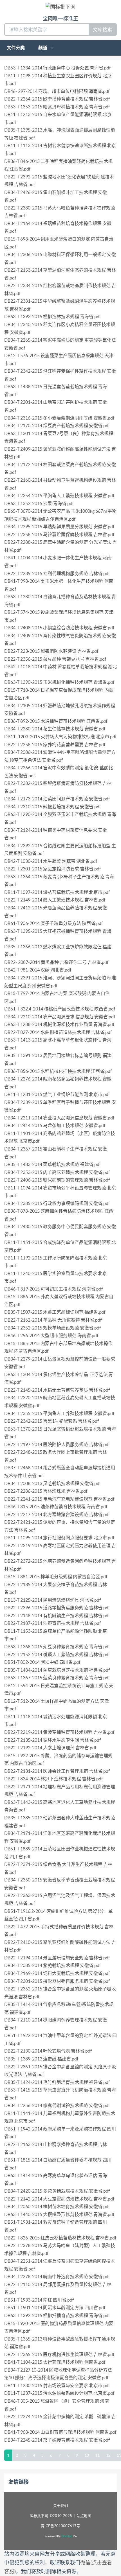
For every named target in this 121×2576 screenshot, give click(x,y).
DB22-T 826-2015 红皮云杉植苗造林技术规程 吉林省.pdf (60, 2238)
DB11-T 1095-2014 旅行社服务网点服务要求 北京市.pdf (59, 1538)
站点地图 (84, 2516)
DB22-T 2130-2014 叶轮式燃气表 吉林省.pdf (48, 2051)
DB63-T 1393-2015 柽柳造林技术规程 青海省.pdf (52, 316)
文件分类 (16, 48)
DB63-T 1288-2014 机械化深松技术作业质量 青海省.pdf (59, 1024)
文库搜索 (102, 30)
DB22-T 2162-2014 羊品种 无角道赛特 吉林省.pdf (53, 1320)
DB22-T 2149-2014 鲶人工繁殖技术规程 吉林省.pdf (55, 900)
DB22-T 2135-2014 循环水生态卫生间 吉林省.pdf (52, 1740)
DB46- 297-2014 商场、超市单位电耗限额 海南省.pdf (57, 91)
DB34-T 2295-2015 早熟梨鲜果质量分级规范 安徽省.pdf (59, 527)
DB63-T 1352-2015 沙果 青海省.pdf (39, 503)
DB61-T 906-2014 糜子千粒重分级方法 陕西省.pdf (53, 923)
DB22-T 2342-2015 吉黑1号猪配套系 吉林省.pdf (51, 1421)
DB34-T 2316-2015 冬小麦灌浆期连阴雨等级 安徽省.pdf (59, 418)
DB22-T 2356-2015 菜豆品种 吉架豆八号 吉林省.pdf (55, 659)
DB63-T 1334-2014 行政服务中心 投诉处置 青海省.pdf (57, 68)
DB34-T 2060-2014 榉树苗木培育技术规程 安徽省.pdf (57, 2206)
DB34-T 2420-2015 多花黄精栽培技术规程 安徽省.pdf (57, 2191)
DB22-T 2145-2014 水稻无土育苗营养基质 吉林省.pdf (57, 1390)
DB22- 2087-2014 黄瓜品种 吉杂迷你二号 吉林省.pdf (56, 962)
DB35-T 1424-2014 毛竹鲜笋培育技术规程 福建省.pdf (57, 2082)
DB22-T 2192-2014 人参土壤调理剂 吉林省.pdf (50, 1748)
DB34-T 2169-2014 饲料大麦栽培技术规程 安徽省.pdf (57, 1973)
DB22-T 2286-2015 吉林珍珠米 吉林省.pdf (46, 1491)
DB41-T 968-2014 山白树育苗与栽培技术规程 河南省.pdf (60, 2432)
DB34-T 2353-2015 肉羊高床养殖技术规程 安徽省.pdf (57, 1172)
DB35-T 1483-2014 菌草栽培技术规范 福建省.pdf (52, 1164)
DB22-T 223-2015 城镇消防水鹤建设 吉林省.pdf (51, 651)
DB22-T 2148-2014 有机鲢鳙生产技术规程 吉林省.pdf (57, 1616)
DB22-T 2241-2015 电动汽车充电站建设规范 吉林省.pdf (59, 1499)
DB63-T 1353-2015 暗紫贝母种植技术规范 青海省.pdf (57, 107)
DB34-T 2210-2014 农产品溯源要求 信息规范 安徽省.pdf (60, 1017)
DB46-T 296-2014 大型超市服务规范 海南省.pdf (51, 1335)
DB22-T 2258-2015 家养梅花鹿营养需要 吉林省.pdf (55, 745)
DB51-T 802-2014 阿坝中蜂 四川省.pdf (42, 1662)
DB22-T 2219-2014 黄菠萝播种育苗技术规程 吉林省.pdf (59, 1732)
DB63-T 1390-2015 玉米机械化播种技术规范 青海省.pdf (59, 682)
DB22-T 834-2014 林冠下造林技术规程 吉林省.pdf (53, 1779)
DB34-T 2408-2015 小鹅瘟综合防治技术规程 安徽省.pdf (59, 628)
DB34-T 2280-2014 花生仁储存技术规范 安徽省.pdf (55, 729)
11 (97, 2455)
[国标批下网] (60, 7)
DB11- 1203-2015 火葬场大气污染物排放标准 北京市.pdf (60, 737)
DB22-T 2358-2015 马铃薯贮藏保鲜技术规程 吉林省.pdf (59, 534)
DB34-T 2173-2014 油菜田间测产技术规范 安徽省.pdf (57, 799)
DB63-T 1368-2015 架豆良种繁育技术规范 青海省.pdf (57, 1647)
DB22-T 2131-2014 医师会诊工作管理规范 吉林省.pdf (57, 1771)
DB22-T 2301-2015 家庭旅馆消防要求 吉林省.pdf (52, 869)
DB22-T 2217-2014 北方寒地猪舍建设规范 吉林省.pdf (57, 1514)
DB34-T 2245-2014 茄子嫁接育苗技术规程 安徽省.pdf (57, 2440)
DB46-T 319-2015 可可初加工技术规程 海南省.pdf (53, 1289)
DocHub (67, 2536)
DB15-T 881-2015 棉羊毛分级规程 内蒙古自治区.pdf (56, 1577)
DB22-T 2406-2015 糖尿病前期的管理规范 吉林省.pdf (57, 1180)
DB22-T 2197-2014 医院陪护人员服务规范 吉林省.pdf (57, 1444)
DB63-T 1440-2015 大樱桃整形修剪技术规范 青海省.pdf (59, 2214)
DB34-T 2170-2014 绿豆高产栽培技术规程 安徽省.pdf (57, 425)
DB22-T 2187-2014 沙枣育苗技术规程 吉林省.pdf (52, 1623)
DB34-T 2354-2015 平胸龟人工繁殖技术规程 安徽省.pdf (59, 495)
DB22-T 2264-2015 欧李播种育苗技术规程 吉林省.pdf (57, 99)
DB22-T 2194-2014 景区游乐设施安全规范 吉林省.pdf (57, 1958)
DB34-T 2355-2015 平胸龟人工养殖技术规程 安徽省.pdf (59, 1413)
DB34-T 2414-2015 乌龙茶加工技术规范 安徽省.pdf (55, 1125)
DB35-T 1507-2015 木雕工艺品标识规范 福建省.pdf (55, 1312)
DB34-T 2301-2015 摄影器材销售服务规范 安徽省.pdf (57, 1981)
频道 (43, 48)
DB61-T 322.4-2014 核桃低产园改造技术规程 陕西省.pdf (60, 1009)
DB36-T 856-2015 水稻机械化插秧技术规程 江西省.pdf (58, 1071)
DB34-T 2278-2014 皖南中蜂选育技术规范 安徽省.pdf (57, 2276)
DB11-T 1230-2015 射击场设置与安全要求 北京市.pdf (57, 2385)
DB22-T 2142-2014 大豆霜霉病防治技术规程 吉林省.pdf (59, 2199)
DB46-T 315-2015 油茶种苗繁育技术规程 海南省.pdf (56, 1507)
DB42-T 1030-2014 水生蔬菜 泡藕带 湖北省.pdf (51, 861)
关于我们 (60, 2506)
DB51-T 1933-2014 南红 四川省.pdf (39, 2300)
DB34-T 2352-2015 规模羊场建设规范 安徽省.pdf (52, 1328)
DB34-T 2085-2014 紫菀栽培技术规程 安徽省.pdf (52, 1965)
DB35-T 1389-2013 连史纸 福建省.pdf (41, 2059)
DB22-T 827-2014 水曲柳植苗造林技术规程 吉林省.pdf (58, 1032)
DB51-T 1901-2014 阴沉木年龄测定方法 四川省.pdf (55, 2308)
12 (108, 2455)
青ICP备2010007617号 (60, 2526)
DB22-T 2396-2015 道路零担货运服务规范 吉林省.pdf (57, 1608)
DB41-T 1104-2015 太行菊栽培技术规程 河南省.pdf (55, 2362)
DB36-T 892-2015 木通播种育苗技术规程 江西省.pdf (56, 721)
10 (87, 2455)
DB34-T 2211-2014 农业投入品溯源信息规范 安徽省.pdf (59, 1118)
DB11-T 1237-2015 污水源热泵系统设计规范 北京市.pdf (59, 2393)
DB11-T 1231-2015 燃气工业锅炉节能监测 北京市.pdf (57, 1094)
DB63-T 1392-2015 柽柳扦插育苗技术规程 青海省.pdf (57, 2315)
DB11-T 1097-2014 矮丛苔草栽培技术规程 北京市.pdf (57, 892)
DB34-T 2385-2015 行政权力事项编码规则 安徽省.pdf (57, 1203)
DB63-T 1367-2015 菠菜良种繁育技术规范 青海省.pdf (57, 1678)
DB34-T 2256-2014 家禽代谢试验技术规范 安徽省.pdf (57, 2105)
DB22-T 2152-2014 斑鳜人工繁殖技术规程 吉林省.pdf (57, 1654)
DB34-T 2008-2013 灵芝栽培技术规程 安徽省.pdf (52, 1483)
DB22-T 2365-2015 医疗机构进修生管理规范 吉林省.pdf (59, 2354)
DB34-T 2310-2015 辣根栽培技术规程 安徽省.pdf (52, 807)
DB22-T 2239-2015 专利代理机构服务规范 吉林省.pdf (57, 573)
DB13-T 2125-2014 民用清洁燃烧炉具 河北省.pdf (52, 1600)
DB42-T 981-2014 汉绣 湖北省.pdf (38, 970)
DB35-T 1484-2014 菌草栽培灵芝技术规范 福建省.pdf (57, 1670)
